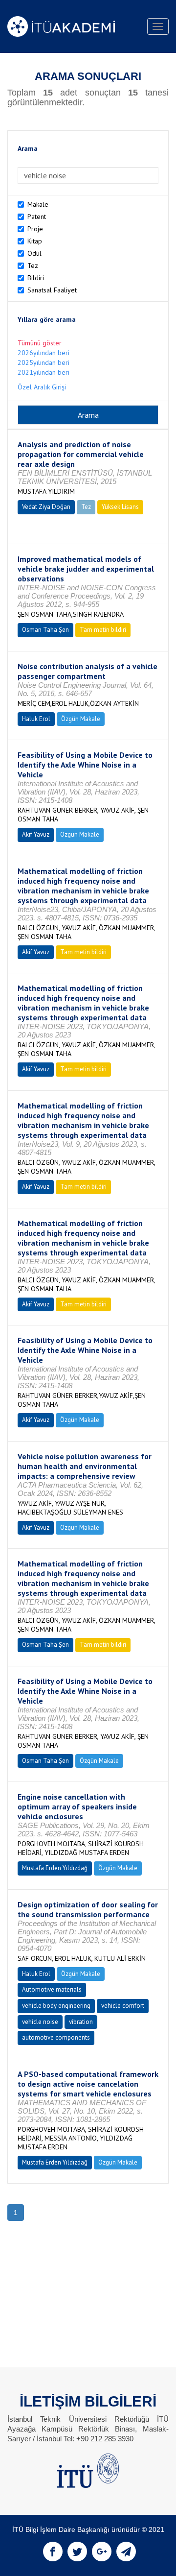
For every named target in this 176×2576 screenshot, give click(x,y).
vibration (81, 2022)
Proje (35, 229)
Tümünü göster (40, 343)
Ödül (34, 253)
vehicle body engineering (56, 2006)
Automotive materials (52, 1989)
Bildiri (36, 278)
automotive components (56, 2037)
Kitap (35, 241)
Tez (33, 265)
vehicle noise (40, 2022)
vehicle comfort (123, 2006)
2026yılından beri (44, 353)
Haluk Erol (36, 719)
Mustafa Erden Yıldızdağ (55, 1868)
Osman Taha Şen (45, 630)
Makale (38, 204)
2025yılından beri (44, 362)
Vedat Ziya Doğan (46, 507)
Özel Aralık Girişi (42, 387)
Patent (37, 217)
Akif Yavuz (36, 834)
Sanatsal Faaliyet (52, 290)
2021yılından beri (44, 372)
